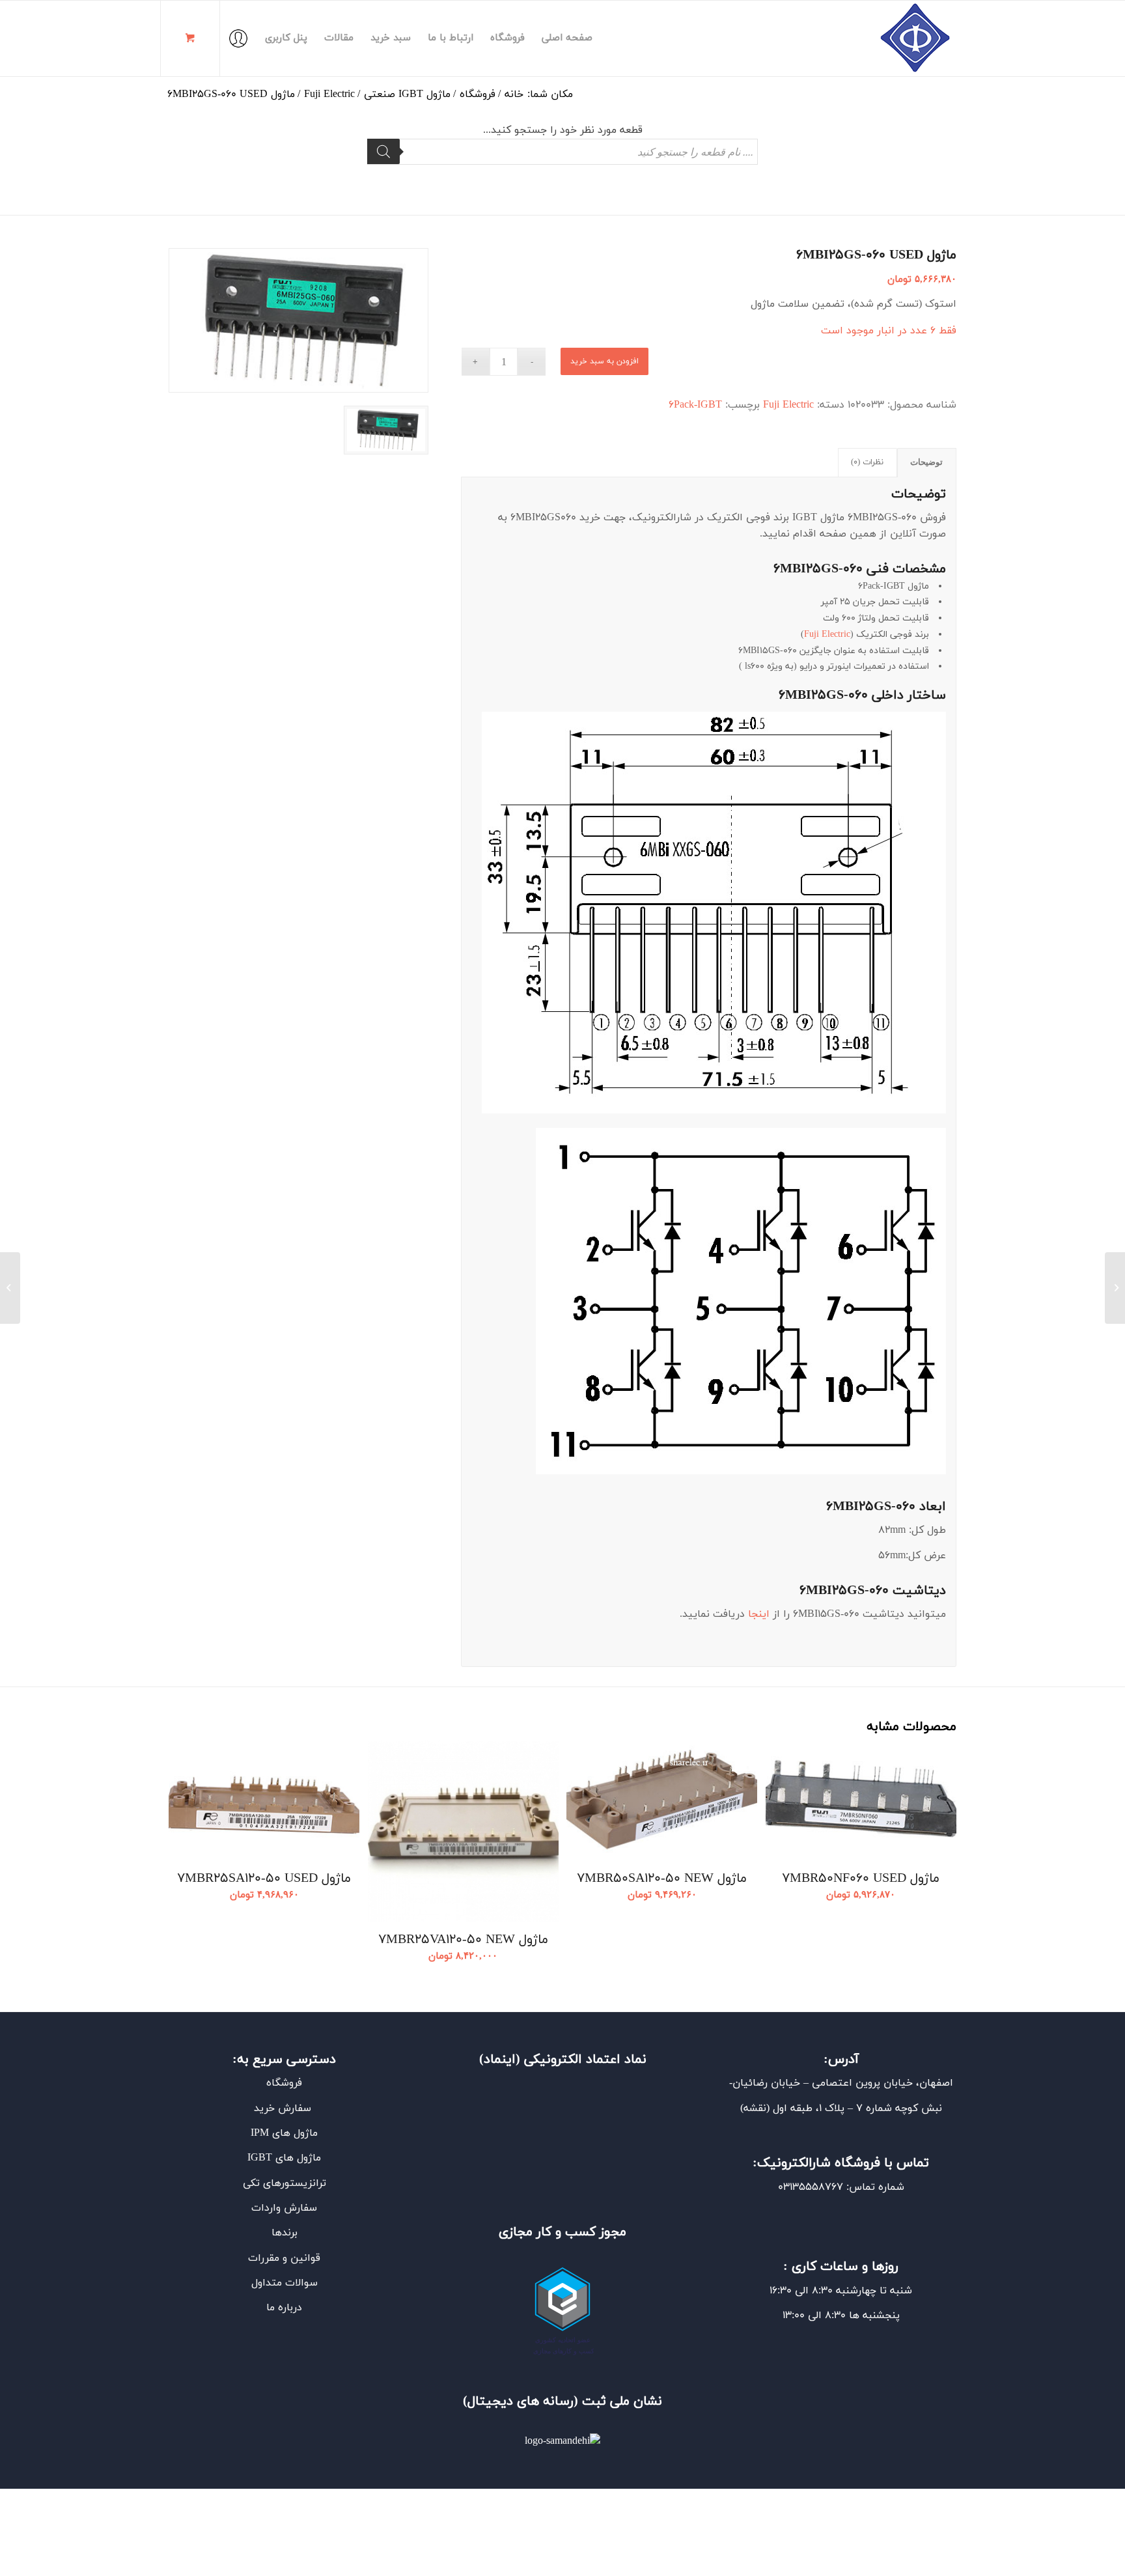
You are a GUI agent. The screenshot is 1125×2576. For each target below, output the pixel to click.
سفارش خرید (284, 2108)
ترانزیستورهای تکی (285, 2183)
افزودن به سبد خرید (604, 361)
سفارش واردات (284, 2208)
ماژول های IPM (284, 2133)
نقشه (755, 2108)
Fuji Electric (788, 405)
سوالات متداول (285, 2283)
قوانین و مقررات (284, 2258)
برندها (285, 2233)
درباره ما (284, 2308)
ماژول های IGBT (284, 2158)
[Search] (383, 151)
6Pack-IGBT (695, 405)
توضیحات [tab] (926, 462)
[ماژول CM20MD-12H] (1115, 1288)
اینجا (759, 1614)
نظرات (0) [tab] (867, 462)
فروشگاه (284, 2083)
